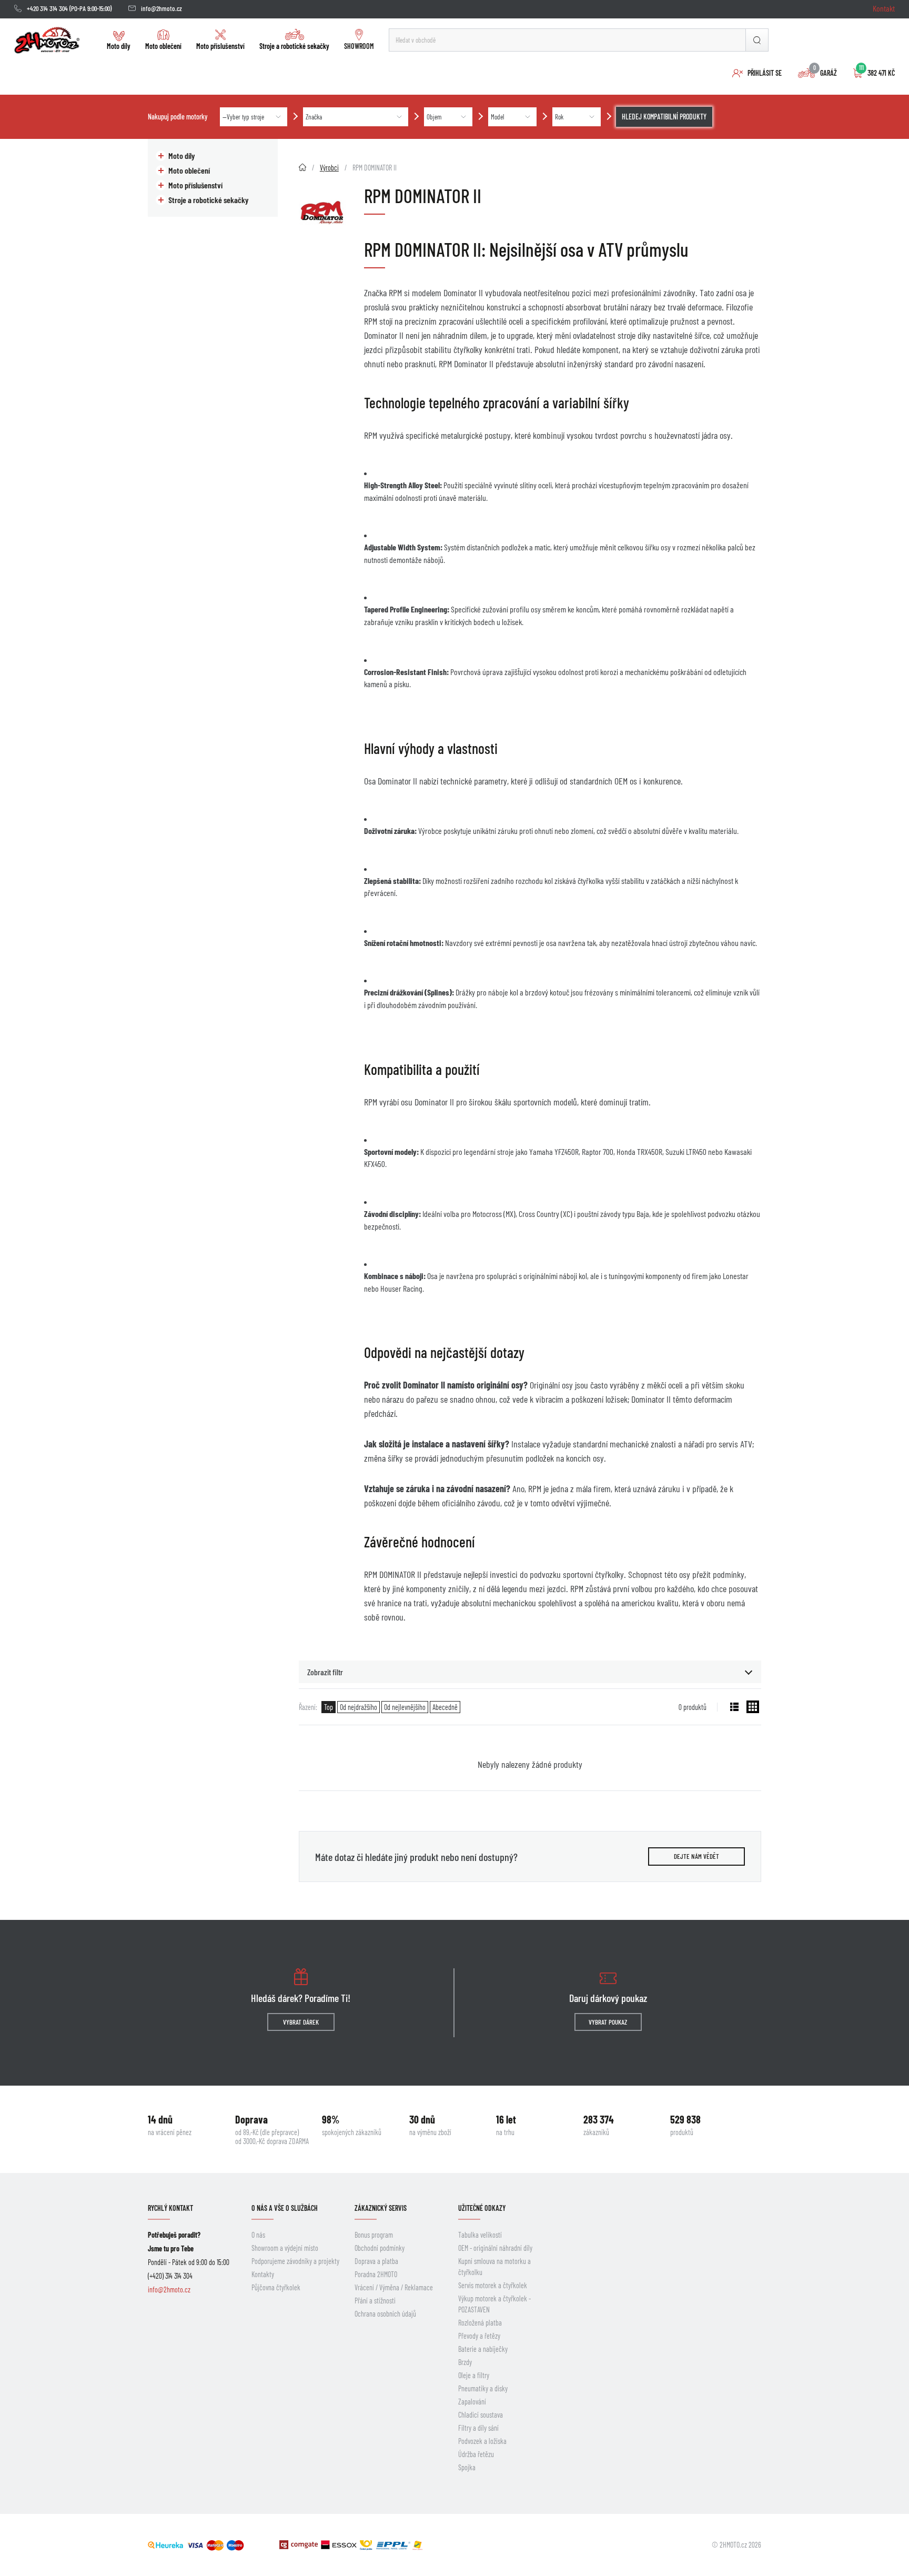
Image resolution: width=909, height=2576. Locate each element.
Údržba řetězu (476, 2454)
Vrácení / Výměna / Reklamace (394, 2287)
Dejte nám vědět (696, 1856)
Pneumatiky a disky (483, 2388)
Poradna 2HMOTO (376, 2274)
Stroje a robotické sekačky (294, 46)
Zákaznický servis (381, 2208)
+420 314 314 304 (47, 8)
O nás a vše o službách (285, 2208)
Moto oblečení (163, 46)
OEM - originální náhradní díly (495, 2248)
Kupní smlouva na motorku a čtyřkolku (494, 2267)
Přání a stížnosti (375, 2301)
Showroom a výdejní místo (285, 2248)
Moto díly (119, 46)
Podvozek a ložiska (482, 2441)
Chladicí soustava (481, 2415)
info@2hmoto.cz (161, 8)
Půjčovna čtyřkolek (276, 2287)
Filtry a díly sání (478, 2428)
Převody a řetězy (479, 2336)
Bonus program (374, 2235)
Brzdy (465, 2362)
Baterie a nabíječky (483, 2349)
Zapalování (472, 2402)
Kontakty (263, 2274)
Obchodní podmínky (380, 2248)
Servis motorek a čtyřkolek (493, 2285)
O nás (258, 2235)
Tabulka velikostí (480, 2235)
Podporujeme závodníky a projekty (295, 2261)
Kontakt (884, 8)
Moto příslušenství (220, 46)
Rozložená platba (480, 2323)
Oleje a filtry (474, 2375)
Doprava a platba (376, 2261)
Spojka (467, 2467)
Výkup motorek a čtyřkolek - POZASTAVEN (494, 2304)
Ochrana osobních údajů (385, 2314)
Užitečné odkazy (482, 2208)
